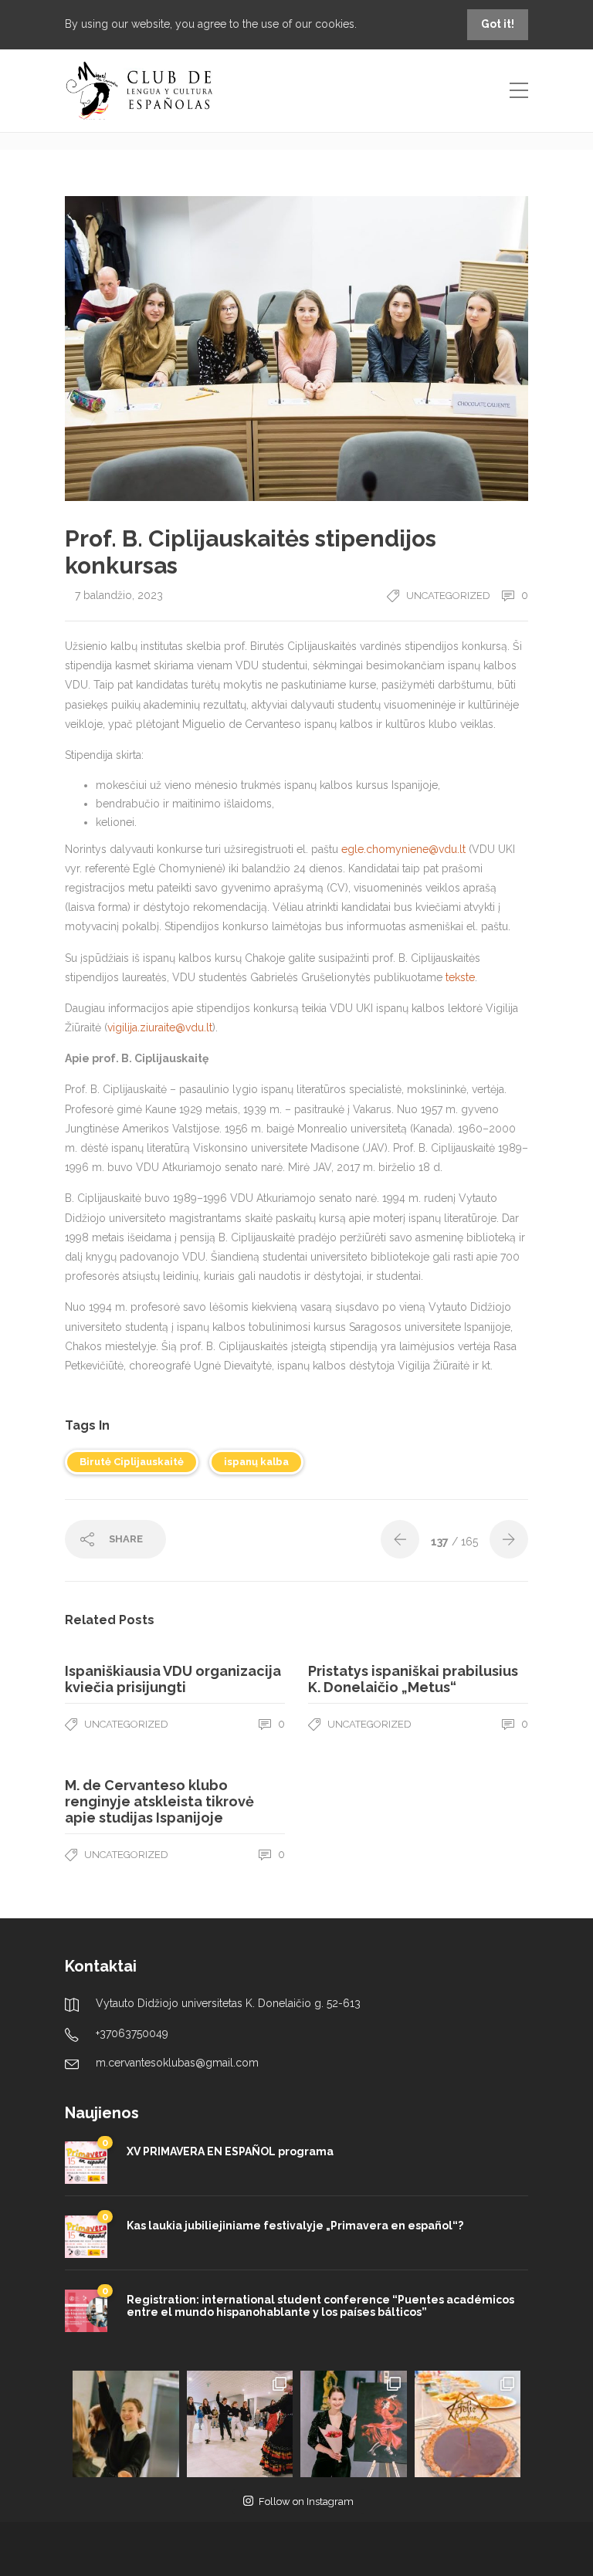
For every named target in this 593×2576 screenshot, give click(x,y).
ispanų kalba (256, 1462)
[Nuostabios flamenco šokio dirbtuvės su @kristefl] (240, 2424)
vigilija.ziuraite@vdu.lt (160, 1027)
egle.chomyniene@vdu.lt (403, 849)
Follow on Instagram (306, 2502)
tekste (460, 977)
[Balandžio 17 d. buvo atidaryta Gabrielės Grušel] (354, 2424)
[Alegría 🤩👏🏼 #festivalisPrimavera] (126, 2424)
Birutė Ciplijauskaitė (132, 1462)
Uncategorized (448, 596)
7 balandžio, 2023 (119, 595)
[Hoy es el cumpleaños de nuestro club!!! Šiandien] (468, 2424)
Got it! (498, 24)
